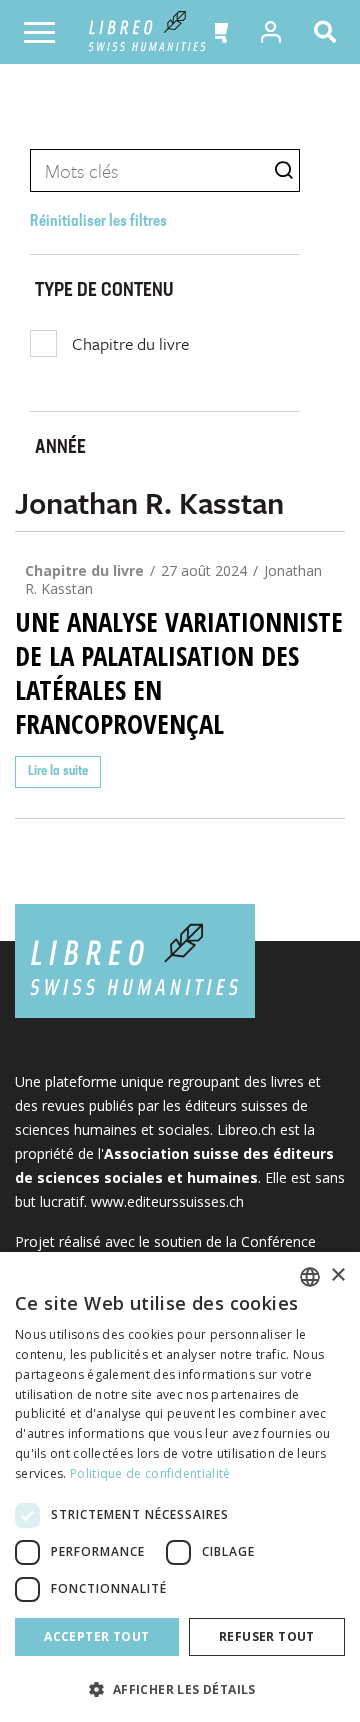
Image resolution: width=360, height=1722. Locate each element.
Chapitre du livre (130, 343)
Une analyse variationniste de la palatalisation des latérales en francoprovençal (179, 673)
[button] (215, 32)
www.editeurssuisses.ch (167, 1201)
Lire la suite (58, 771)
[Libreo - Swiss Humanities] (147, 32)
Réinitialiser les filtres (98, 222)
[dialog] (180, 1487)
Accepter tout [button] (96, 1636)
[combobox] (310, 1277)
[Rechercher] (329, 32)
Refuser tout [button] (267, 1636)
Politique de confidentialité (150, 1473)
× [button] (337, 1275)
